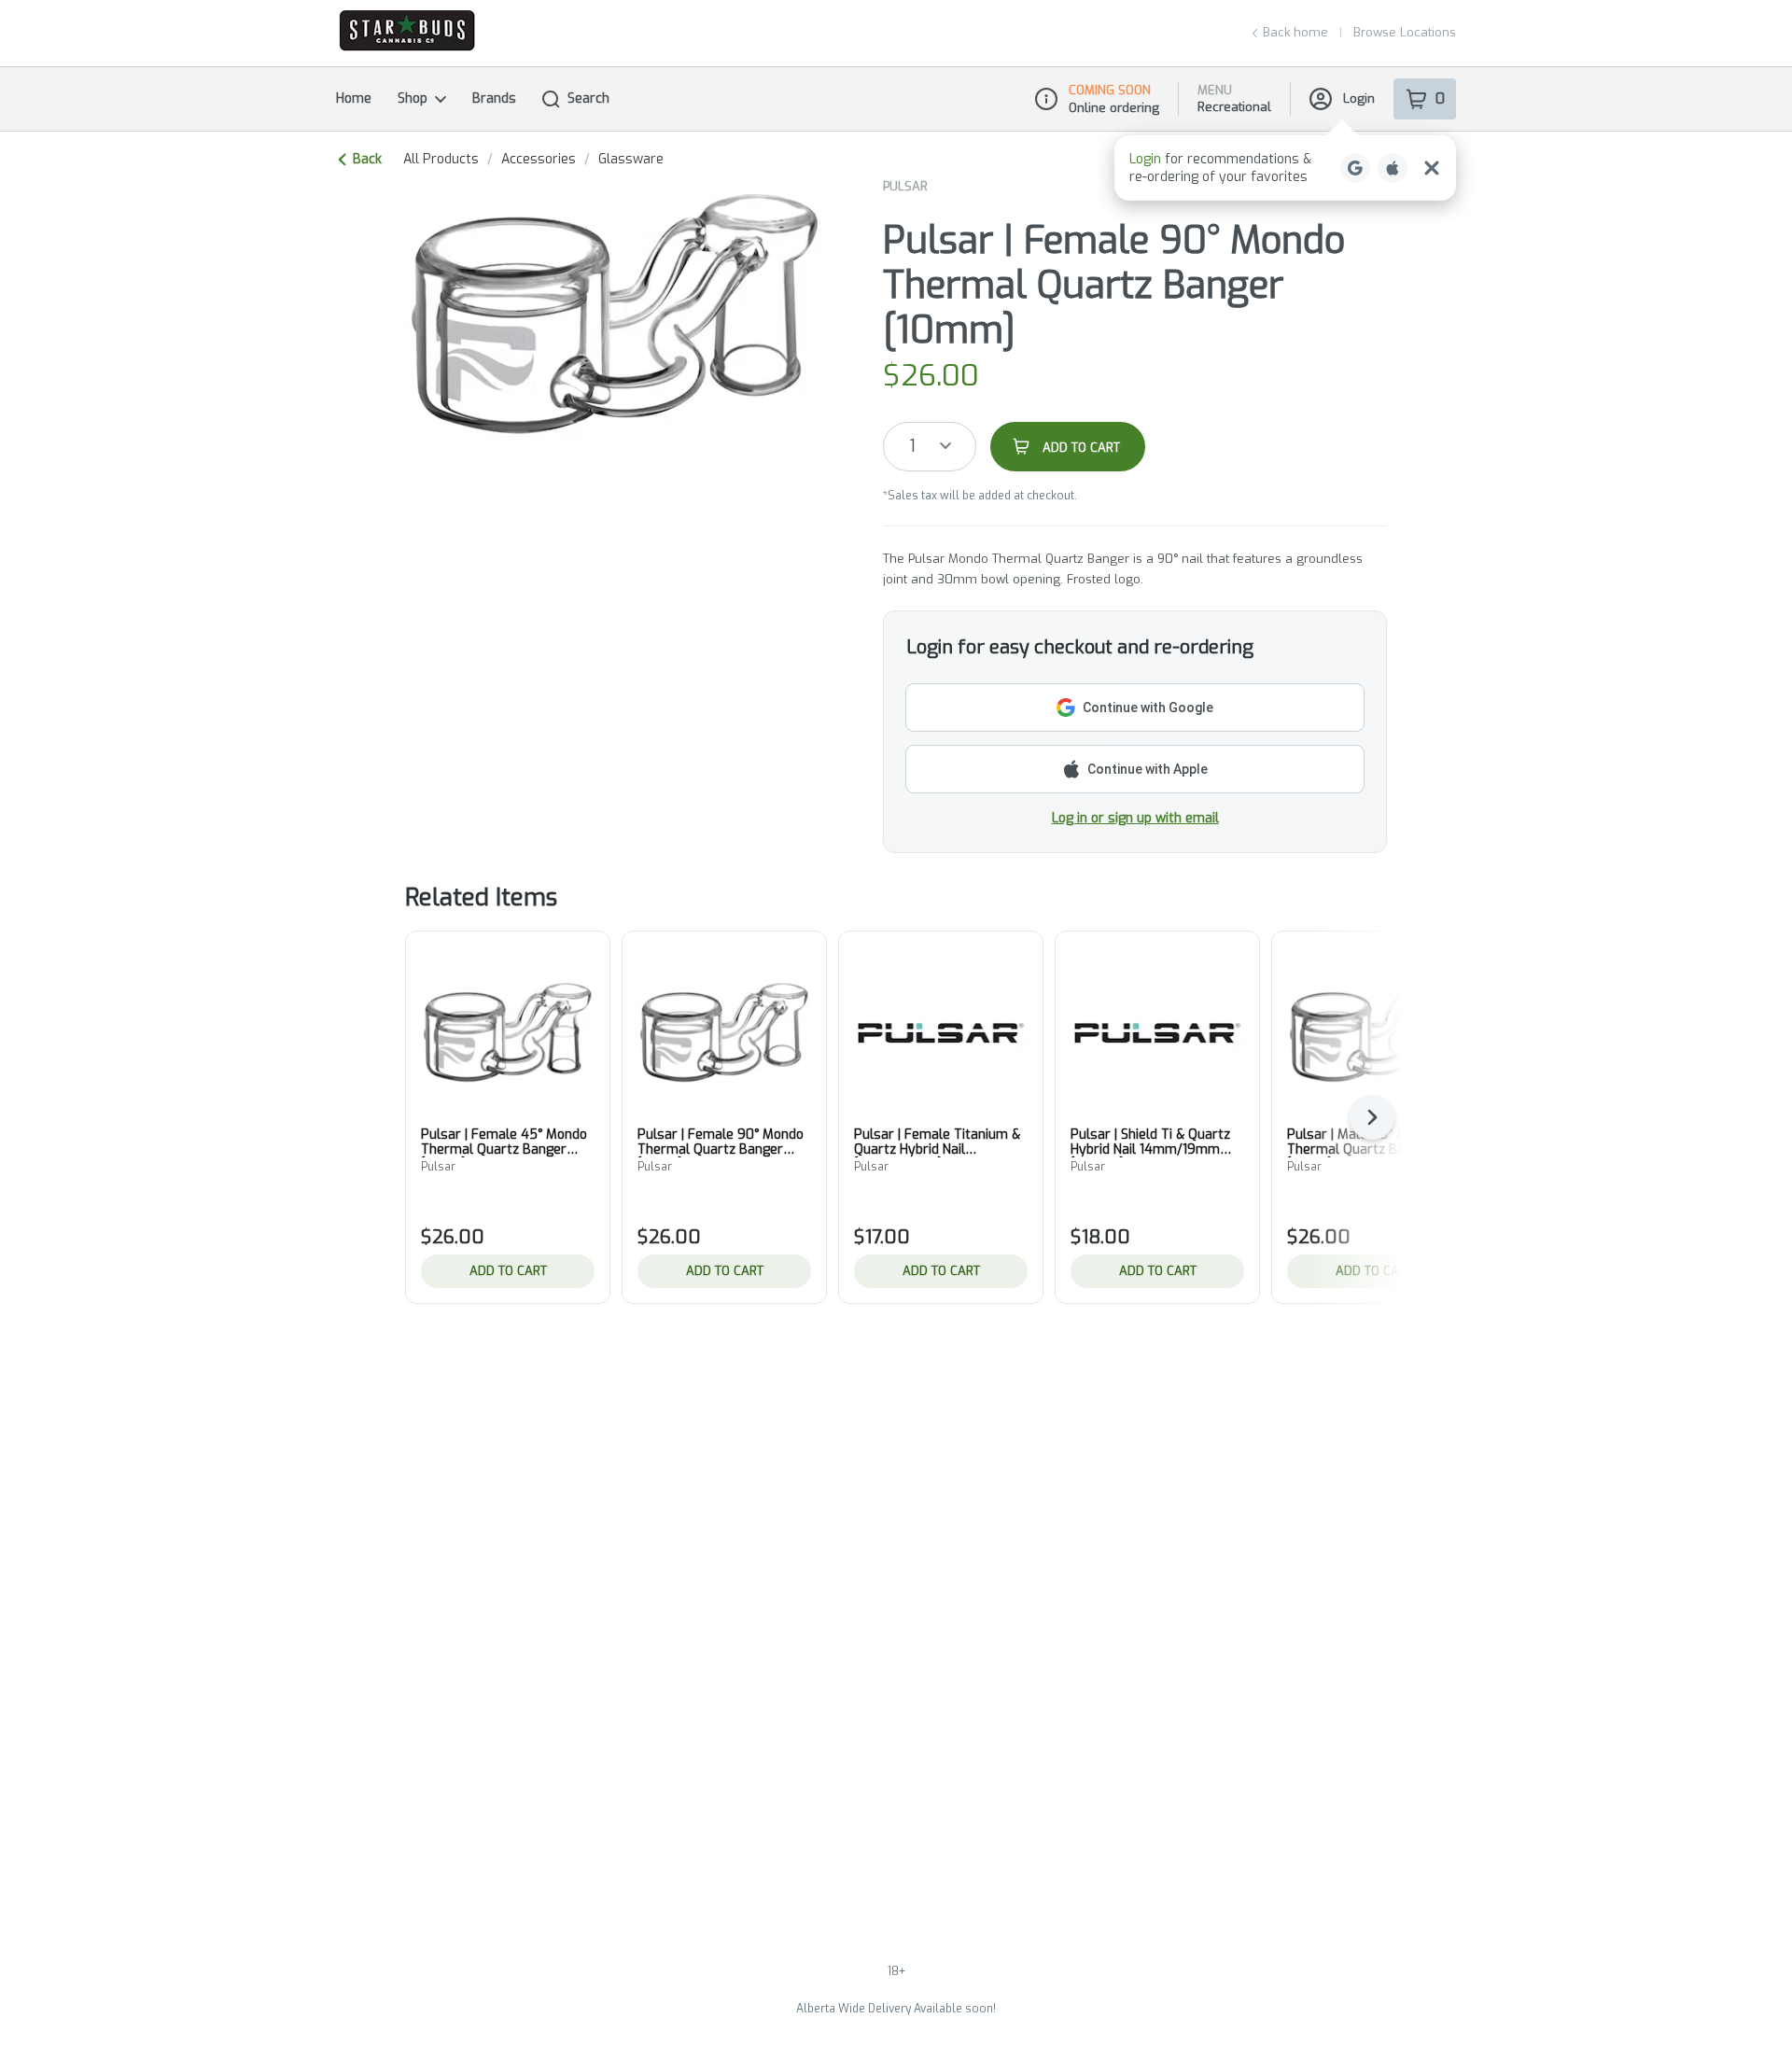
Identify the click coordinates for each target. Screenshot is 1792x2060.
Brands (494, 98)
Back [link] (367, 159)
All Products (441, 160)
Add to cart (508, 1271)
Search (588, 98)
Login (1359, 98)
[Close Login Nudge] (1432, 168)
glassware (631, 160)
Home (354, 98)
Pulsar (905, 186)
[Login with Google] (1355, 168)
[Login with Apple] (1393, 168)
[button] (1285, 168)
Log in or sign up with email (1135, 818)
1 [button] (912, 446)
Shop (413, 98)
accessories (539, 160)
